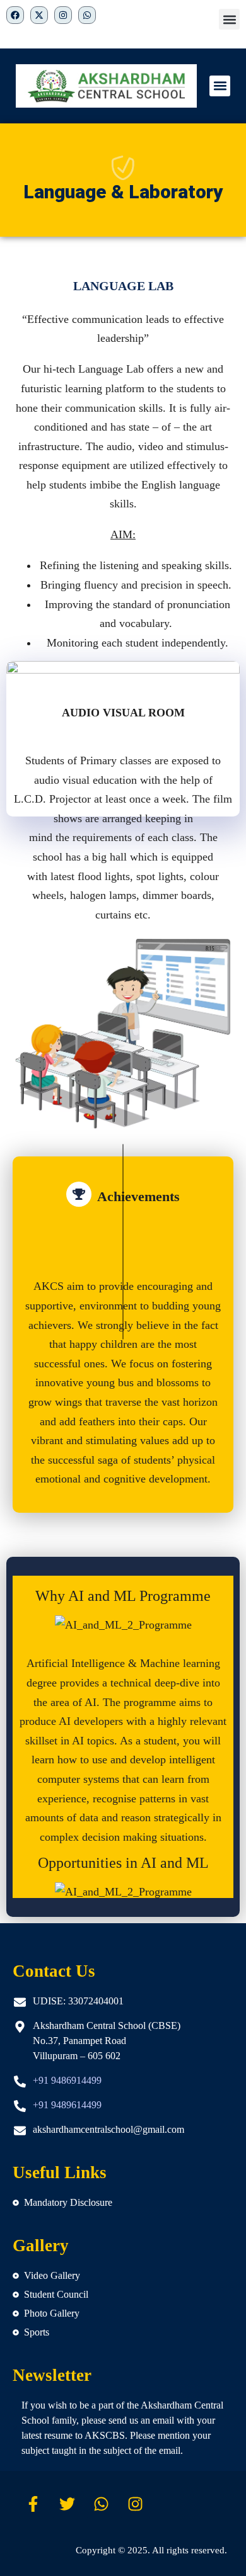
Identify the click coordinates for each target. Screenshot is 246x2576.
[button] (229, 19)
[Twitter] (67, 2504)
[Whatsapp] (101, 2504)
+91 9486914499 (67, 2080)
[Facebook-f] (33, 2504)
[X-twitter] (39, 15)
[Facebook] (15, 15)
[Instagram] (135, 2504)
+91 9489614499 (67, 2105)
